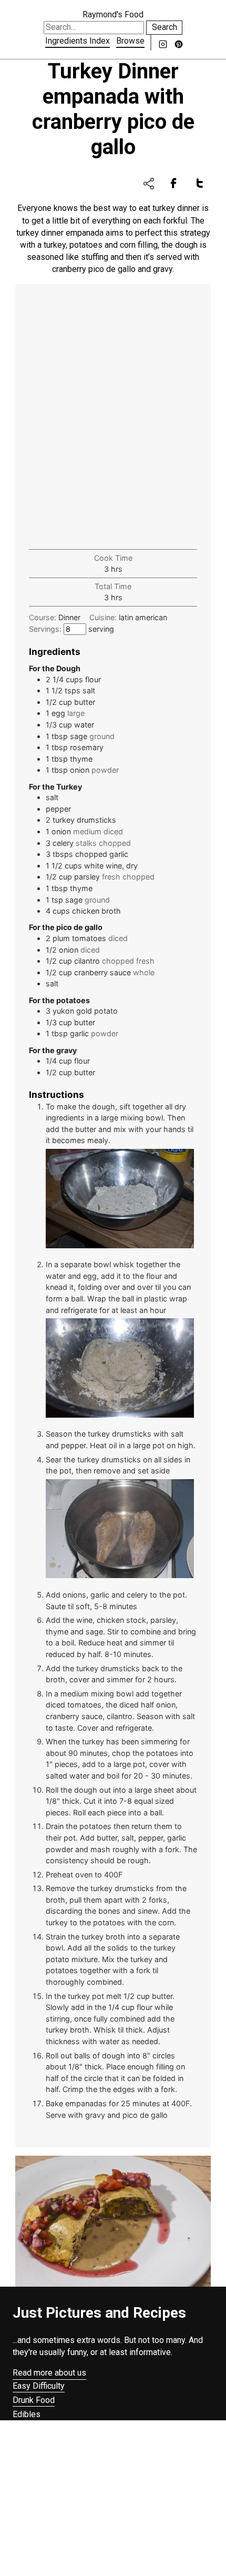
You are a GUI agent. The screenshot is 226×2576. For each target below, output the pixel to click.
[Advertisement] (113, 418)
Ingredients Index (78, 41)
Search (165, 27)
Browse (130, 41)
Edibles (27, 2414)
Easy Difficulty (39, 2386)
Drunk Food (34, 2400)
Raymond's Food (113, 14)
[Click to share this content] (149, 184)
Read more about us (49, 2373)
